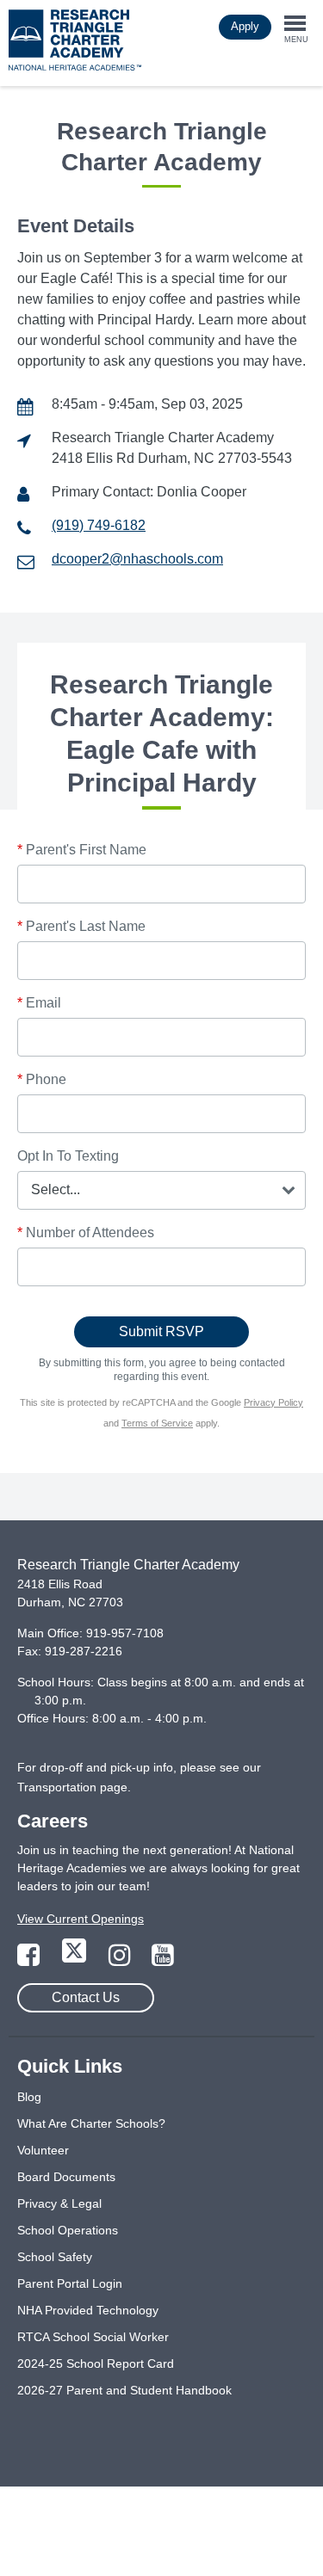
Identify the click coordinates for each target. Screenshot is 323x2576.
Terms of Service (157, 1423)
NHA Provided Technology (88, 2310)
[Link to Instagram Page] (121, 1960)
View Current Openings (81, 1919)
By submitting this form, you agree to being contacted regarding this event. (162, 1370)
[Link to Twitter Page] (76, 1960)
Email (39, 1003)
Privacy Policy (273, 1402)
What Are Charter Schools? (91, 2123)
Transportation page (72, 1787)
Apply (245, 26)
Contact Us (86, 1997)
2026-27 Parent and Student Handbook (124, 2390)
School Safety (55, 2257)
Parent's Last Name (81, 926)
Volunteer (43, 2150)
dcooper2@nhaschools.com (137, 559)
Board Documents (66, 2177)
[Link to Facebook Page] (30, 1960)
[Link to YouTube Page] (163, 1960)
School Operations (68, 2230)
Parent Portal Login (70, 2283)
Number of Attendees (86, 1233)
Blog (29, 2097)
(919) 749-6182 (99, 525)
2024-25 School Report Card (96, 2363)
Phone (42, 1079)
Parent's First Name (82, 850)
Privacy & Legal (59, 2203)
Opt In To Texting (68, 1156)
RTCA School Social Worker (93, 2337)
